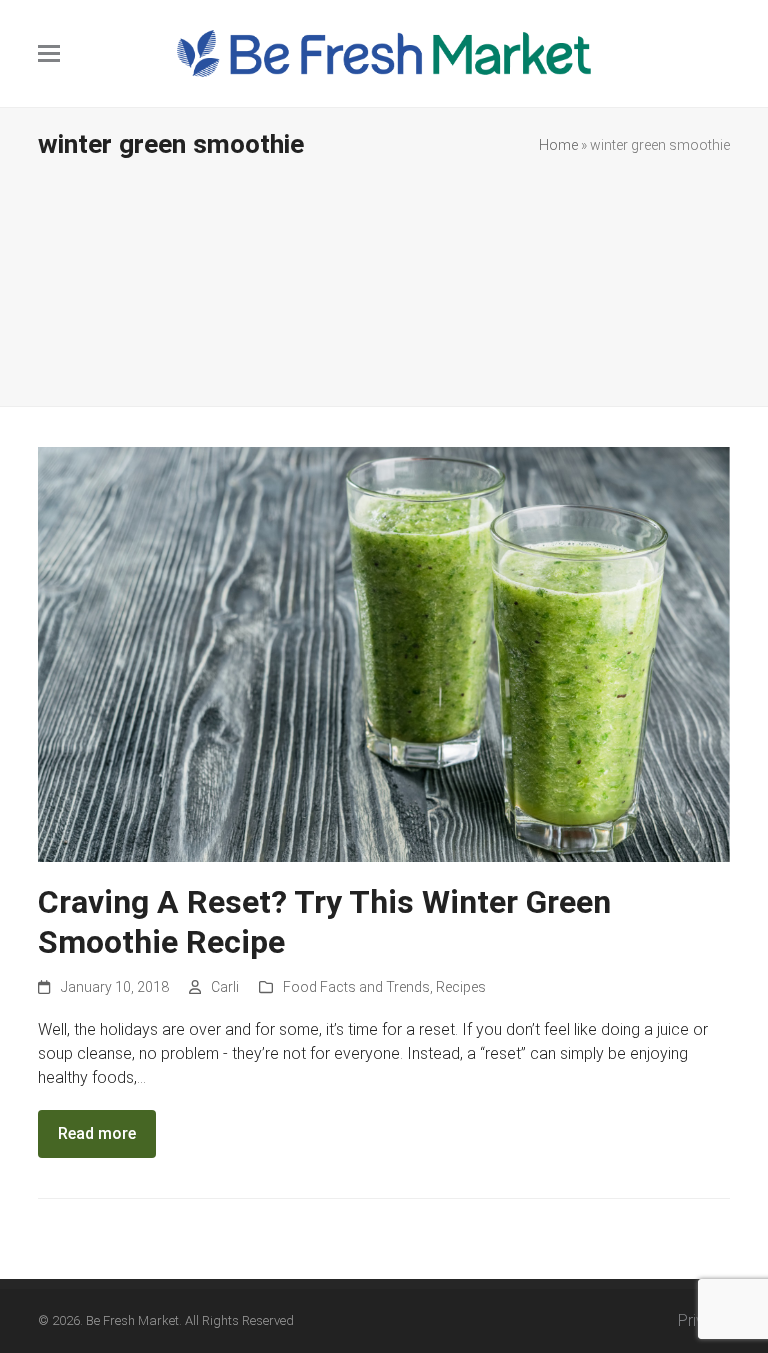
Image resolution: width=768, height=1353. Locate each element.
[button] (49, 53)
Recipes (461, 987)
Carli (225, 987)
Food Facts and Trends (356, 987)
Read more (97, 1133)
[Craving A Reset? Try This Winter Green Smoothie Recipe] (383, 653)
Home (558, 145)
